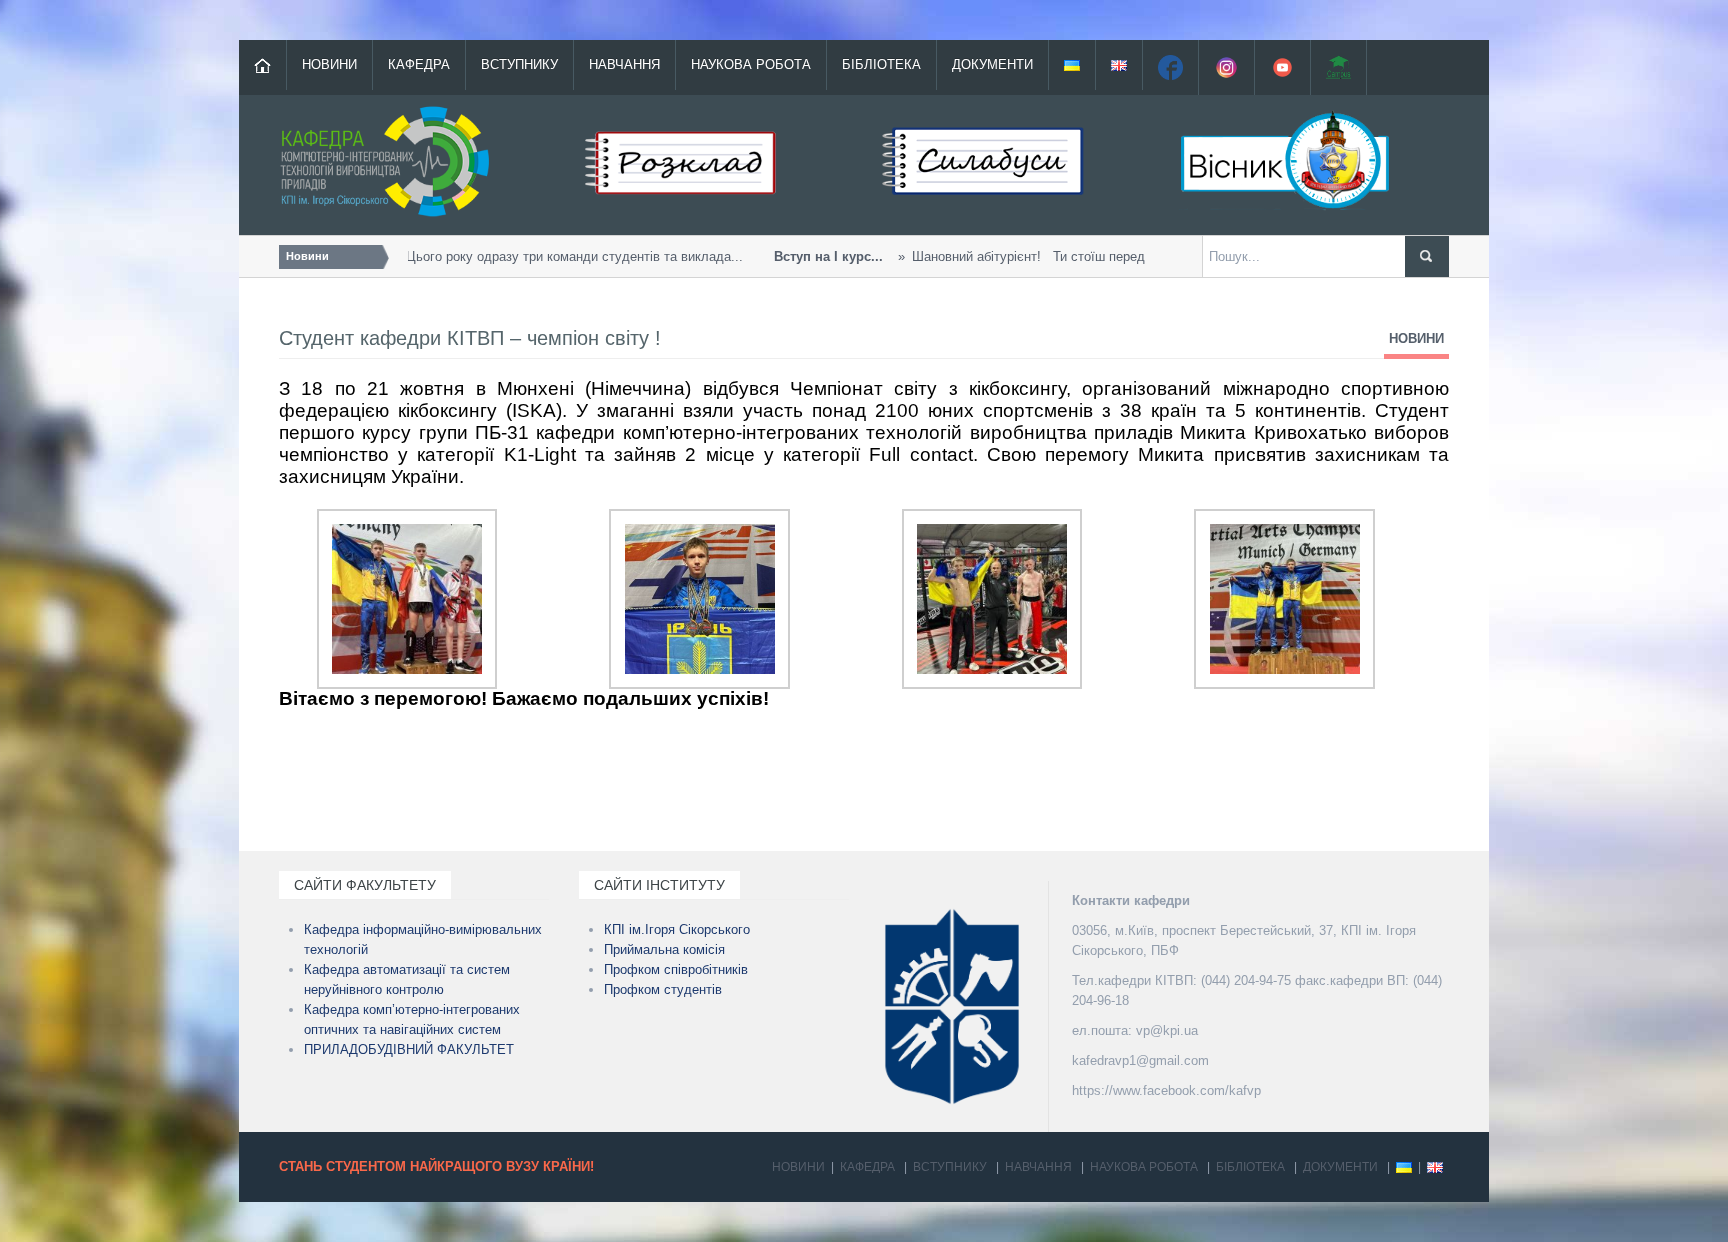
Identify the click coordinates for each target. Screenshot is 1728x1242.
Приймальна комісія (664, 949)
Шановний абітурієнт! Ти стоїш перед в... (956, 256)
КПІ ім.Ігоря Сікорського (677, 929)
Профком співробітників (676, 969)
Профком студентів (663, 989)
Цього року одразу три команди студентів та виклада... (468, 256)
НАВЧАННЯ (624, 64)
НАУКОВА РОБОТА (751, 64)
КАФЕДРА (419, 64)
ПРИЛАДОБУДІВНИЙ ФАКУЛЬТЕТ (409, 1049)
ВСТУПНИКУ (519, 64)
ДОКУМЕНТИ (992, 64)
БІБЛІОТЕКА (881, 64)
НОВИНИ (329, 64)
